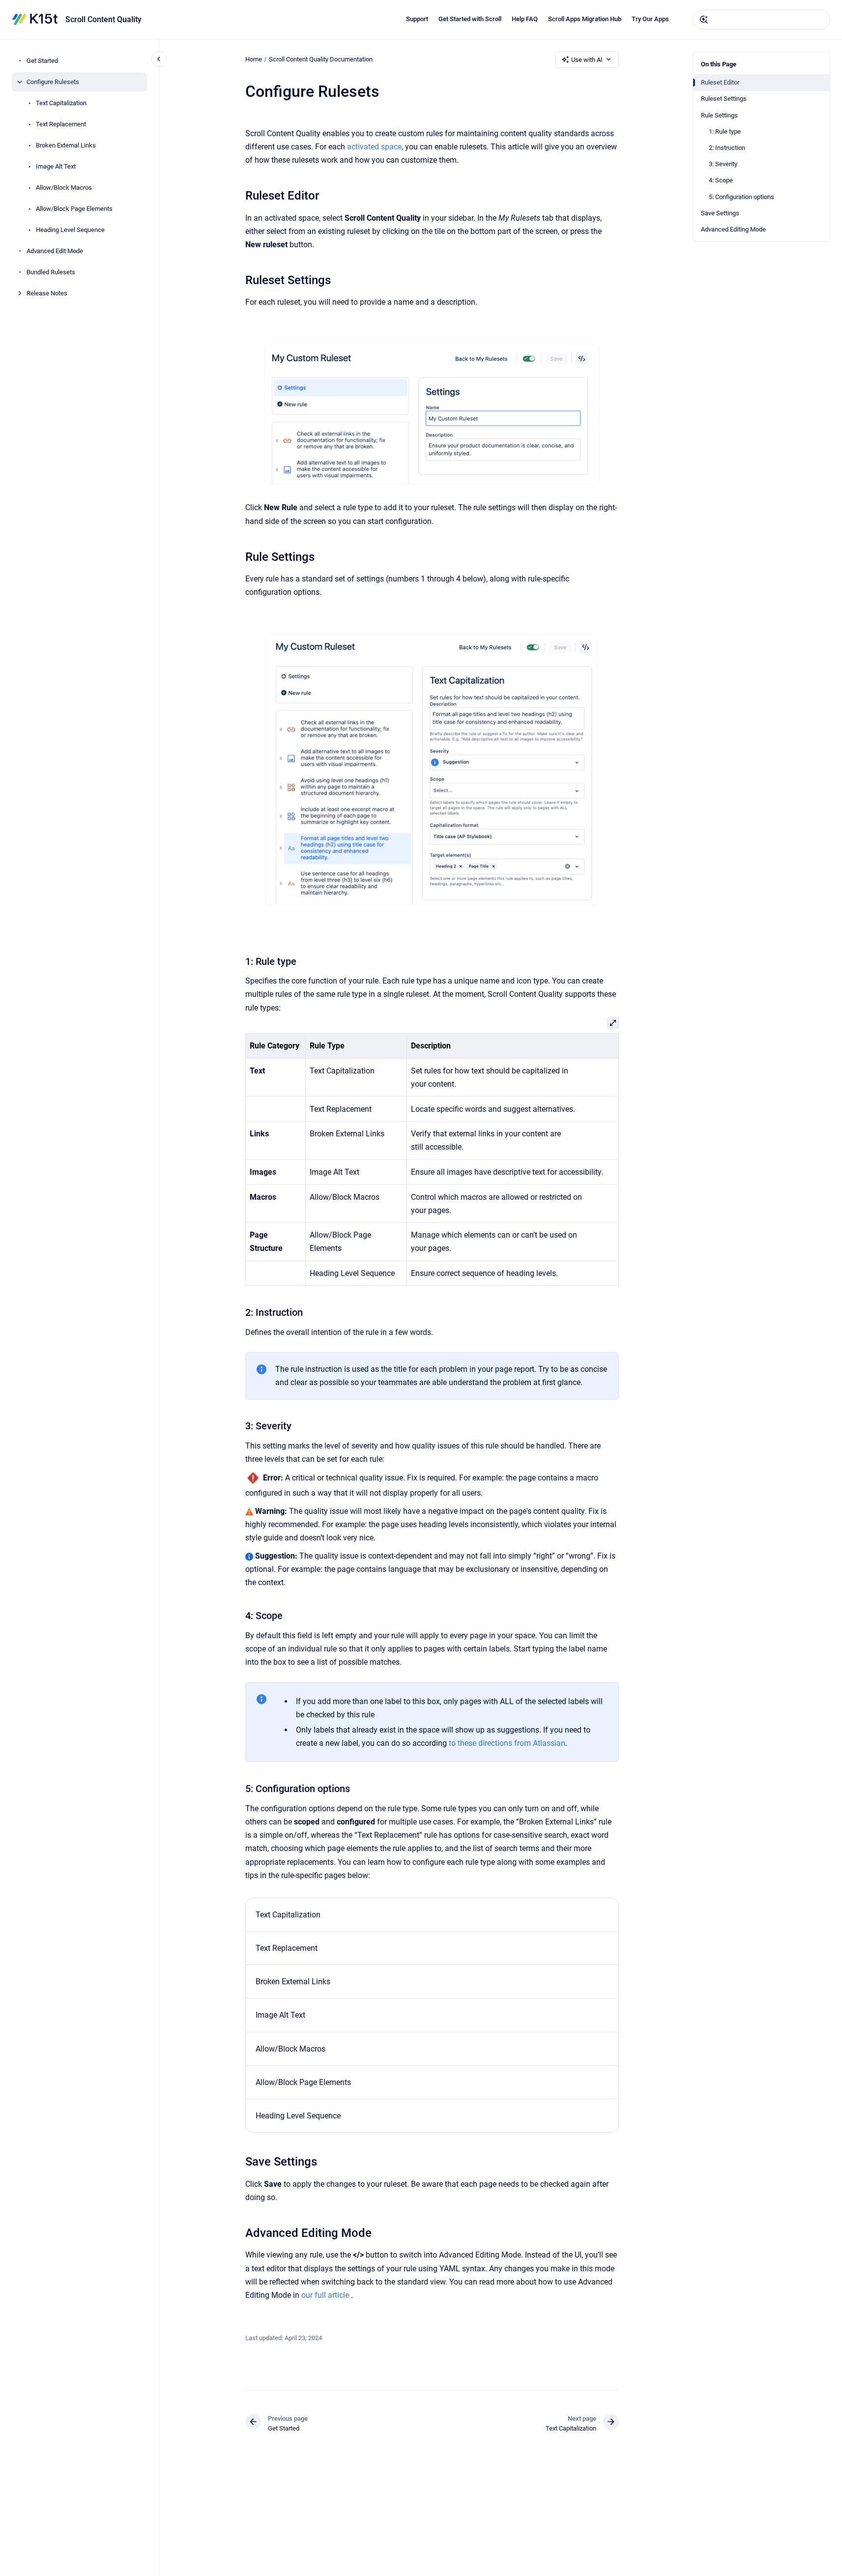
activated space (374, 147)
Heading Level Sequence (70, 230)
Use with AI (587, 60)
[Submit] (704, 20)
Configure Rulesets (53, 82)
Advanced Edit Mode (55, 251)
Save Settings (720, 213)
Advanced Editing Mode (733, 229)
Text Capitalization (61, 103)
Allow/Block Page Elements (74, 209)
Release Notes (47, 293)
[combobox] (761, 20)
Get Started (42, 61)
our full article (325, 2295)
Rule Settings (719, 115)
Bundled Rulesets (51, 272)
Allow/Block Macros (64, 188)
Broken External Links (66, 145)
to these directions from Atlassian (507, 1743)
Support (417, 19)
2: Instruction (727, 148)
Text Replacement (61, 124)
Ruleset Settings (724, 99)
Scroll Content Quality (103, 19)
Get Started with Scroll (470, 19)
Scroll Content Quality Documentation (321, 59)
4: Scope (721, 180)
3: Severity (723, 164)
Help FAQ (525, 19)
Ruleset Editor (720, 82)
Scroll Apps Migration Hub (585, 19)
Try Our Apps (650, 19)
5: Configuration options (741, 197)
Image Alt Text (56, 166)
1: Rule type (725, 131)
